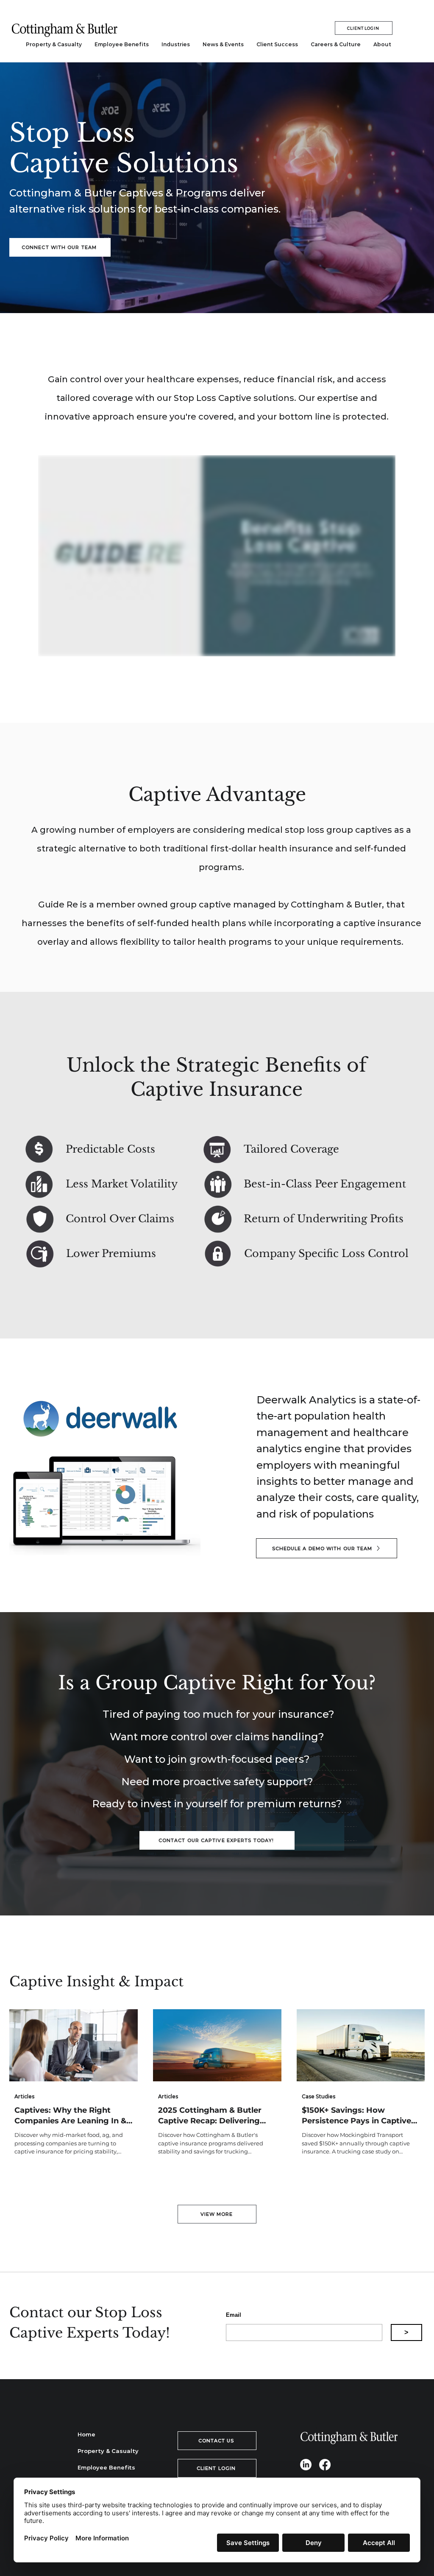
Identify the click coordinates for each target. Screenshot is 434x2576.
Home (86, 2434)
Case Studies (319, 2096)
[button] (176, 45)
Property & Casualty (107, 2451)
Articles (24, 2096)
